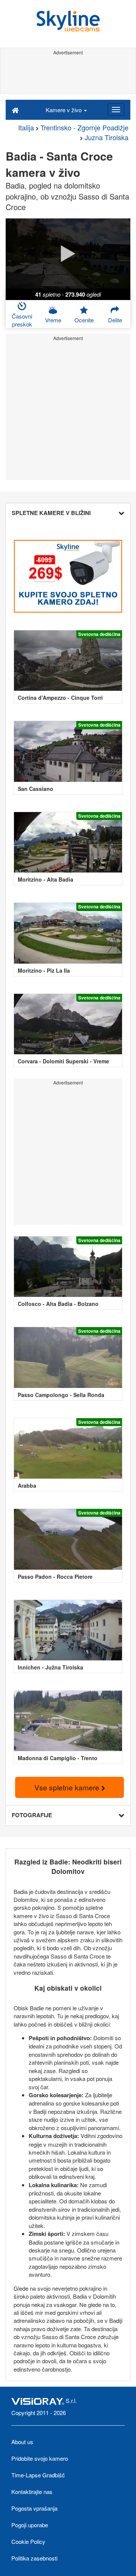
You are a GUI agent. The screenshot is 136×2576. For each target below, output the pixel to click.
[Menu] (116, 110)
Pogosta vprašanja (34, 2508)
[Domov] (15, 110)
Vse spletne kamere (68, 1787)
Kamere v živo (64, 110)
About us (22, 2442)
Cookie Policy (28, 2541)
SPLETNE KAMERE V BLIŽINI (51, 513)
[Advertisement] (68, 75)
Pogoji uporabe (30, 2525)
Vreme (53, 320)
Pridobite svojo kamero (40, 2458)
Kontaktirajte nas (32, 2492)
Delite (115, 320)
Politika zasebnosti (34, 2558)
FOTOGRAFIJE (32, 1815)
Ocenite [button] (84, 320)
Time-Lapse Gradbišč (38, 2475)
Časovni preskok (22, 320)
